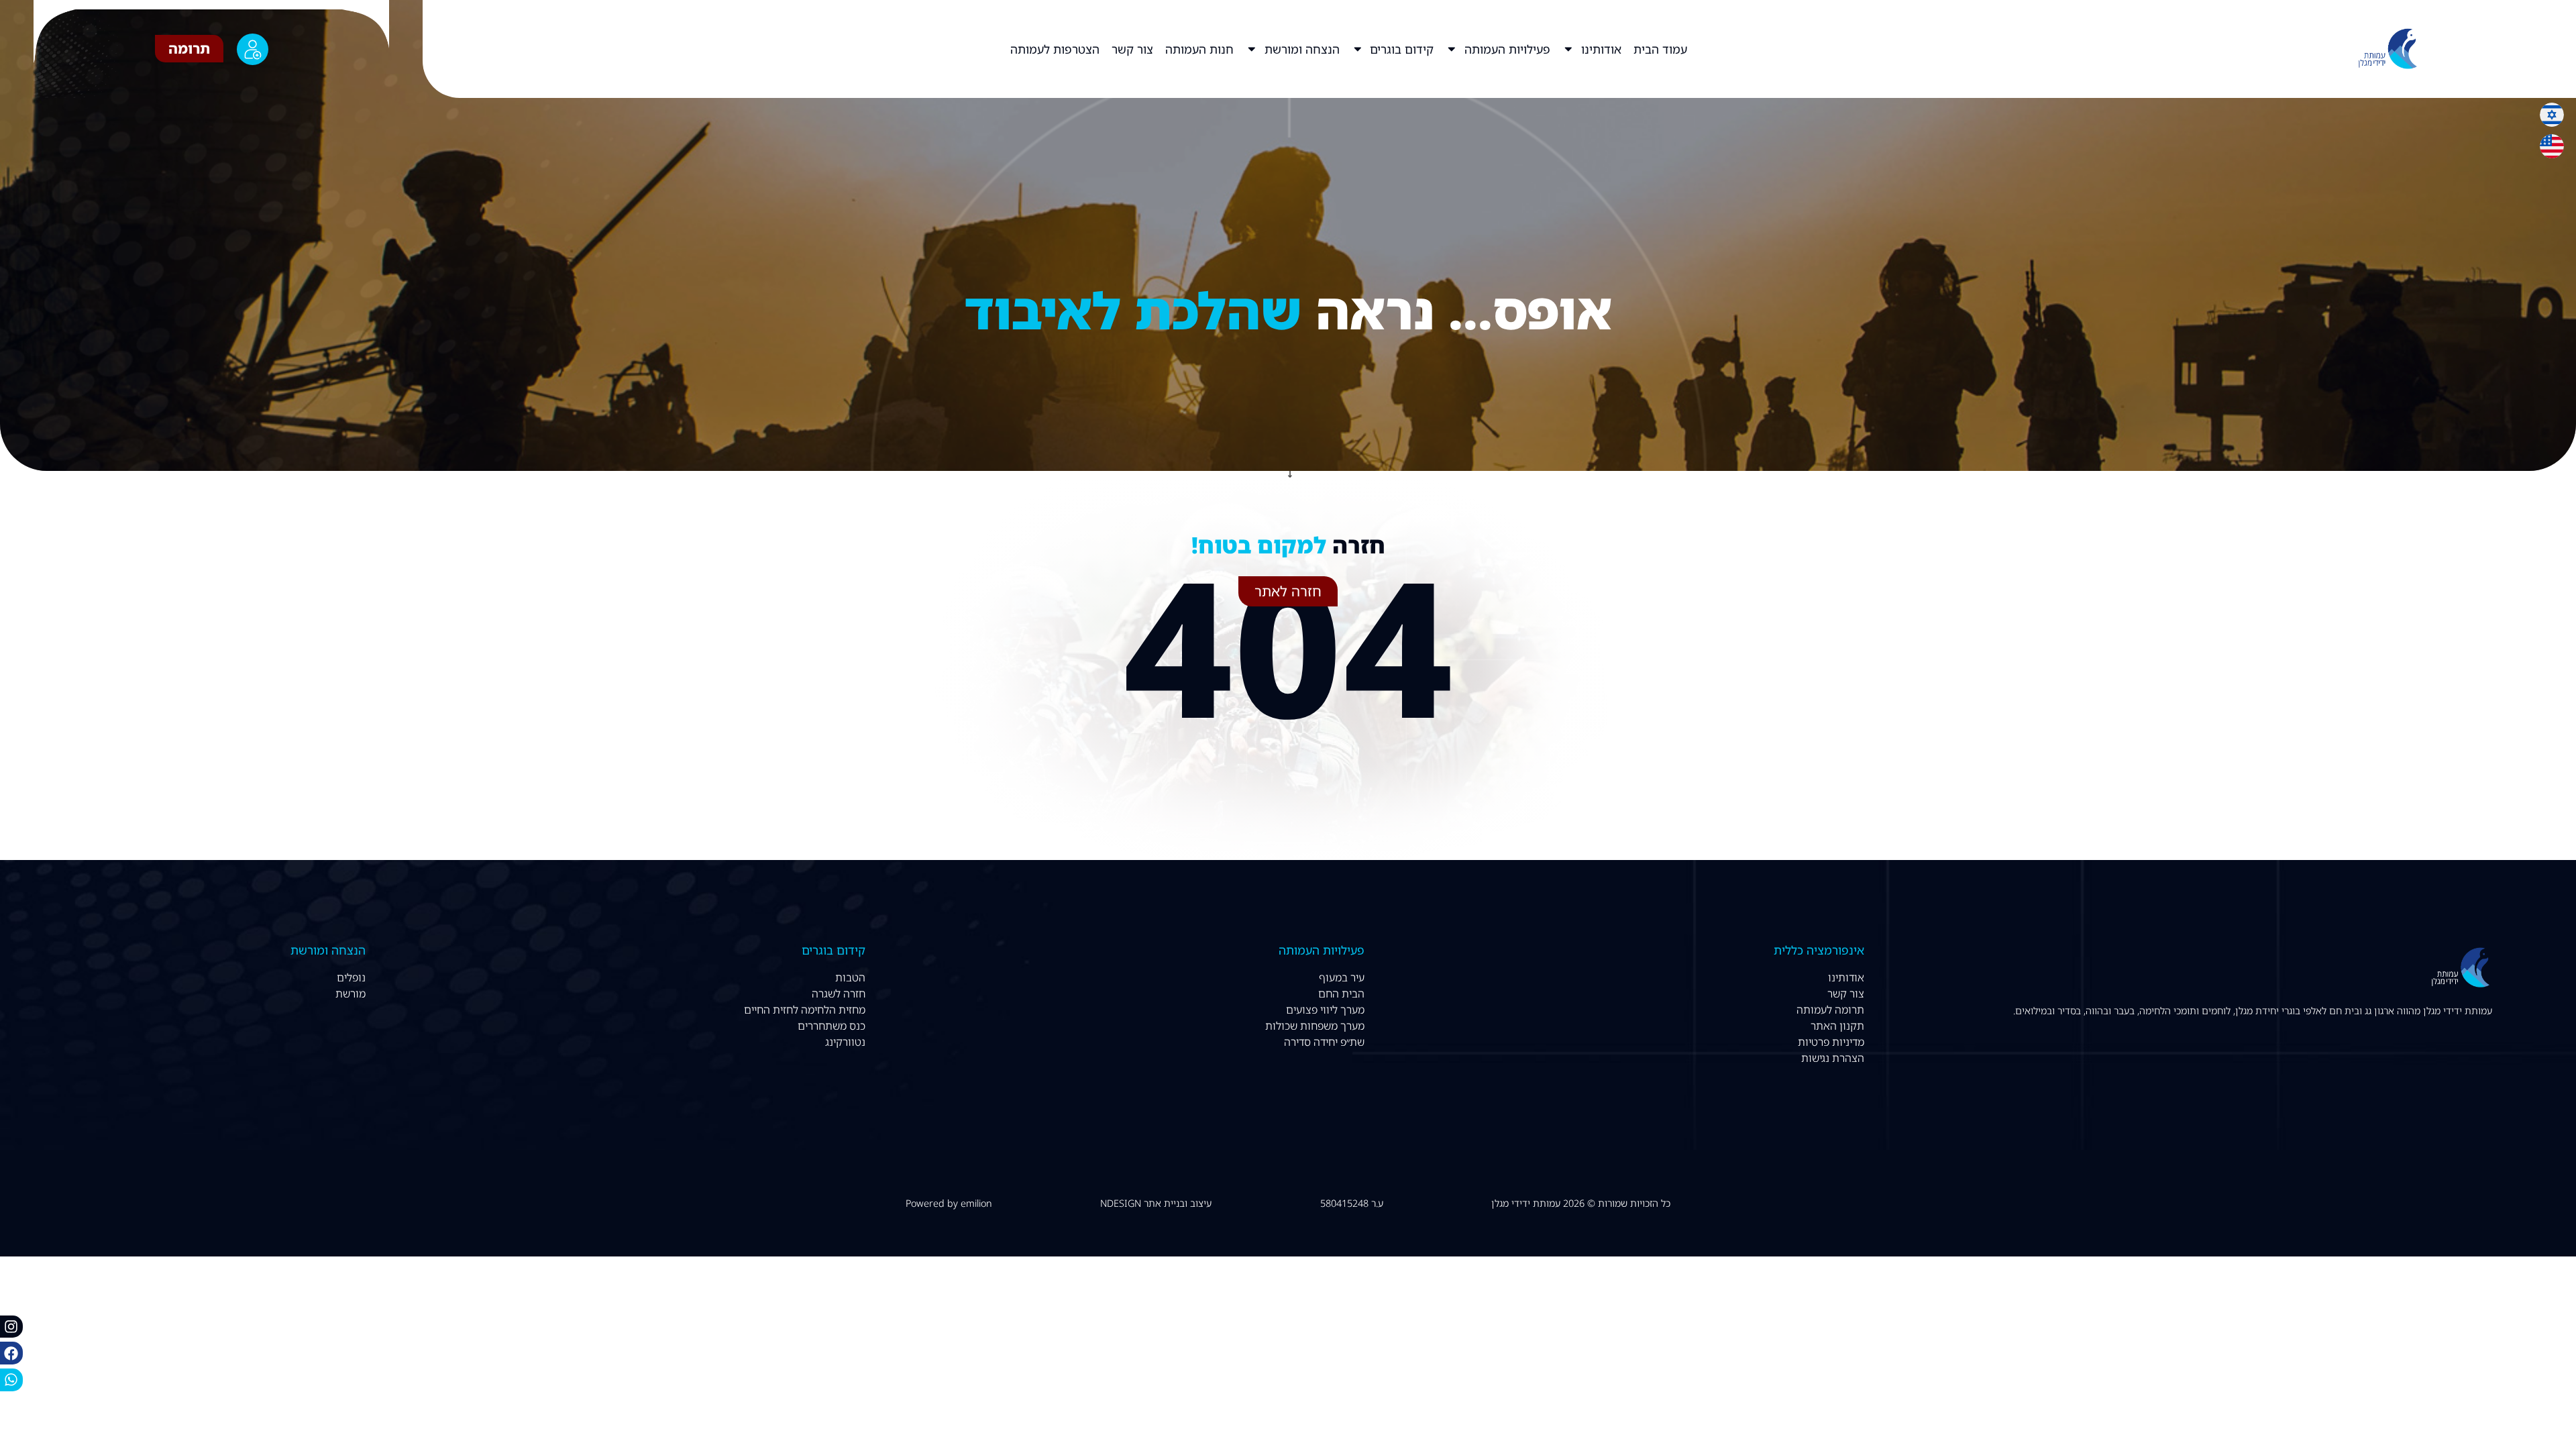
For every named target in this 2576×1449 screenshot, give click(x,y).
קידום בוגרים (1402, 49)
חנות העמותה (1199, 49)
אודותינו (1601, 49)
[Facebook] (11, 1353)
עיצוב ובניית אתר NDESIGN (1156, 1203)
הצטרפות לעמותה (1055, 49)
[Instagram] (11, 1327)
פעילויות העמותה (1507, 49)
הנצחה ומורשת (1302, 49)
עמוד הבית (1660, 49)
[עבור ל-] (998, 49)
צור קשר (1132, 49)
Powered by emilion (949, 1203)
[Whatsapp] (11, 1380)
